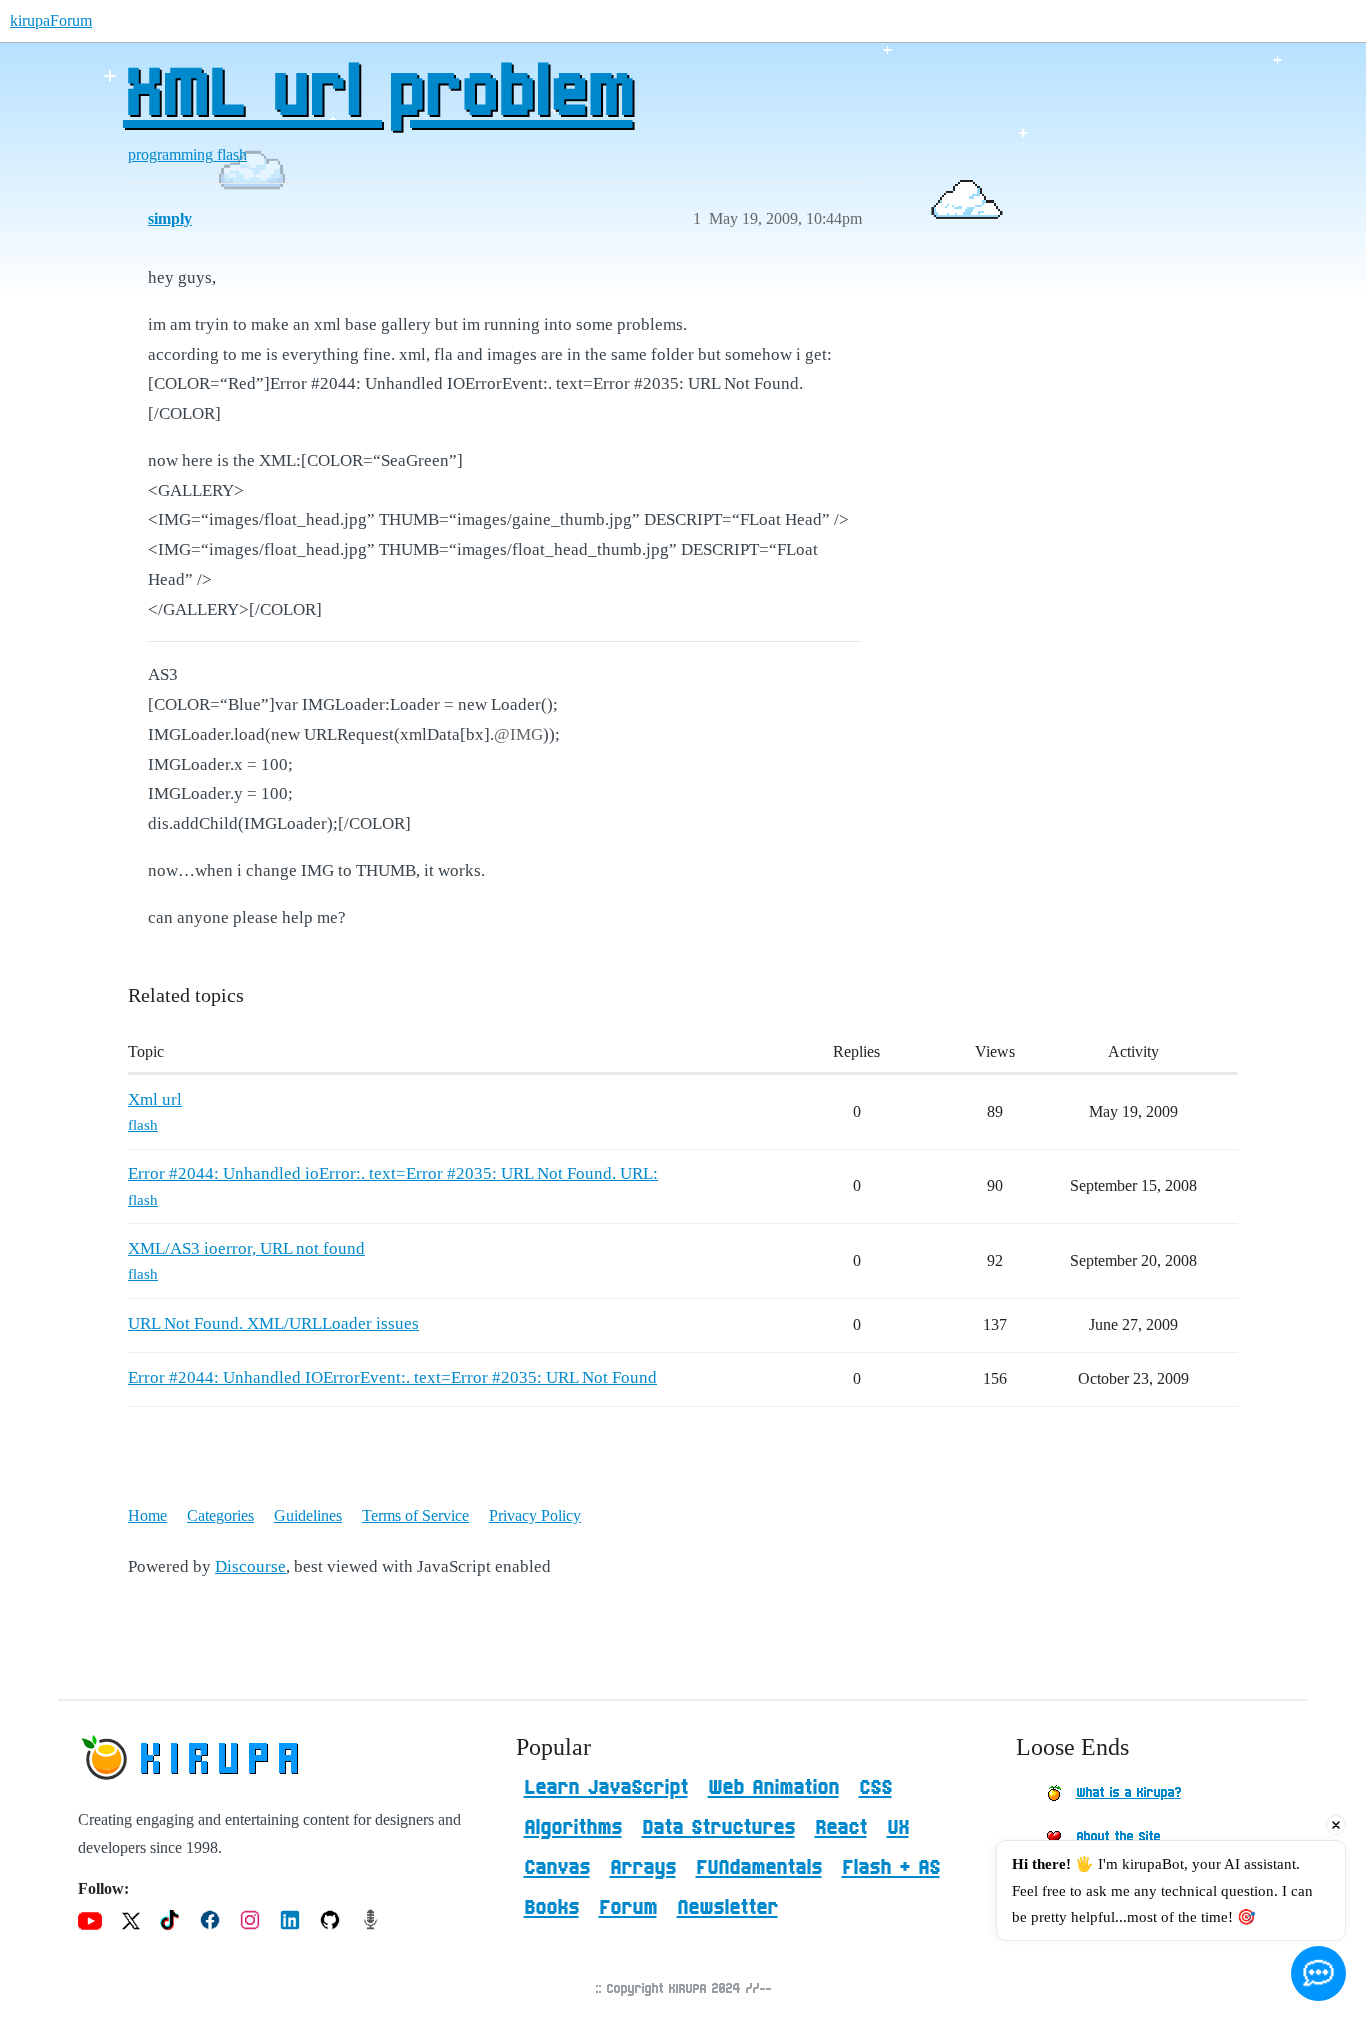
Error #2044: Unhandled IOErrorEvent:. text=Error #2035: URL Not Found (392, 1377)
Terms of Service (415, 1515)
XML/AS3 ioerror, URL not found (246, 1248)
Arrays (643, 1868)
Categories (220, 1515)
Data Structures (718, 1828)
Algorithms (573, 1828)
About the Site (1118, 1837)
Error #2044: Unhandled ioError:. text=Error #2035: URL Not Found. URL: (393, 1173)
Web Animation (773, 1788)
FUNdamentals (759, 1868)
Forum (628, 1908)
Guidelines (308, 1515)
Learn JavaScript (606, 1788)
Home (147, 1515)
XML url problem (378, 95)
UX (898, 1828)
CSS (875, 1788)
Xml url (155, 1099)
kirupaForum (51, 20)
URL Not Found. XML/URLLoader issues (273, 1323)
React (841, 1828)
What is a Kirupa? (1128, 1793)
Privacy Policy (535, 1515)
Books (551, 1908)
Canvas (557, 1868)
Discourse (250, 1566)
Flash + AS (891, 1868)
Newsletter (727, 1908)
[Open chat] (1318, 1973)
